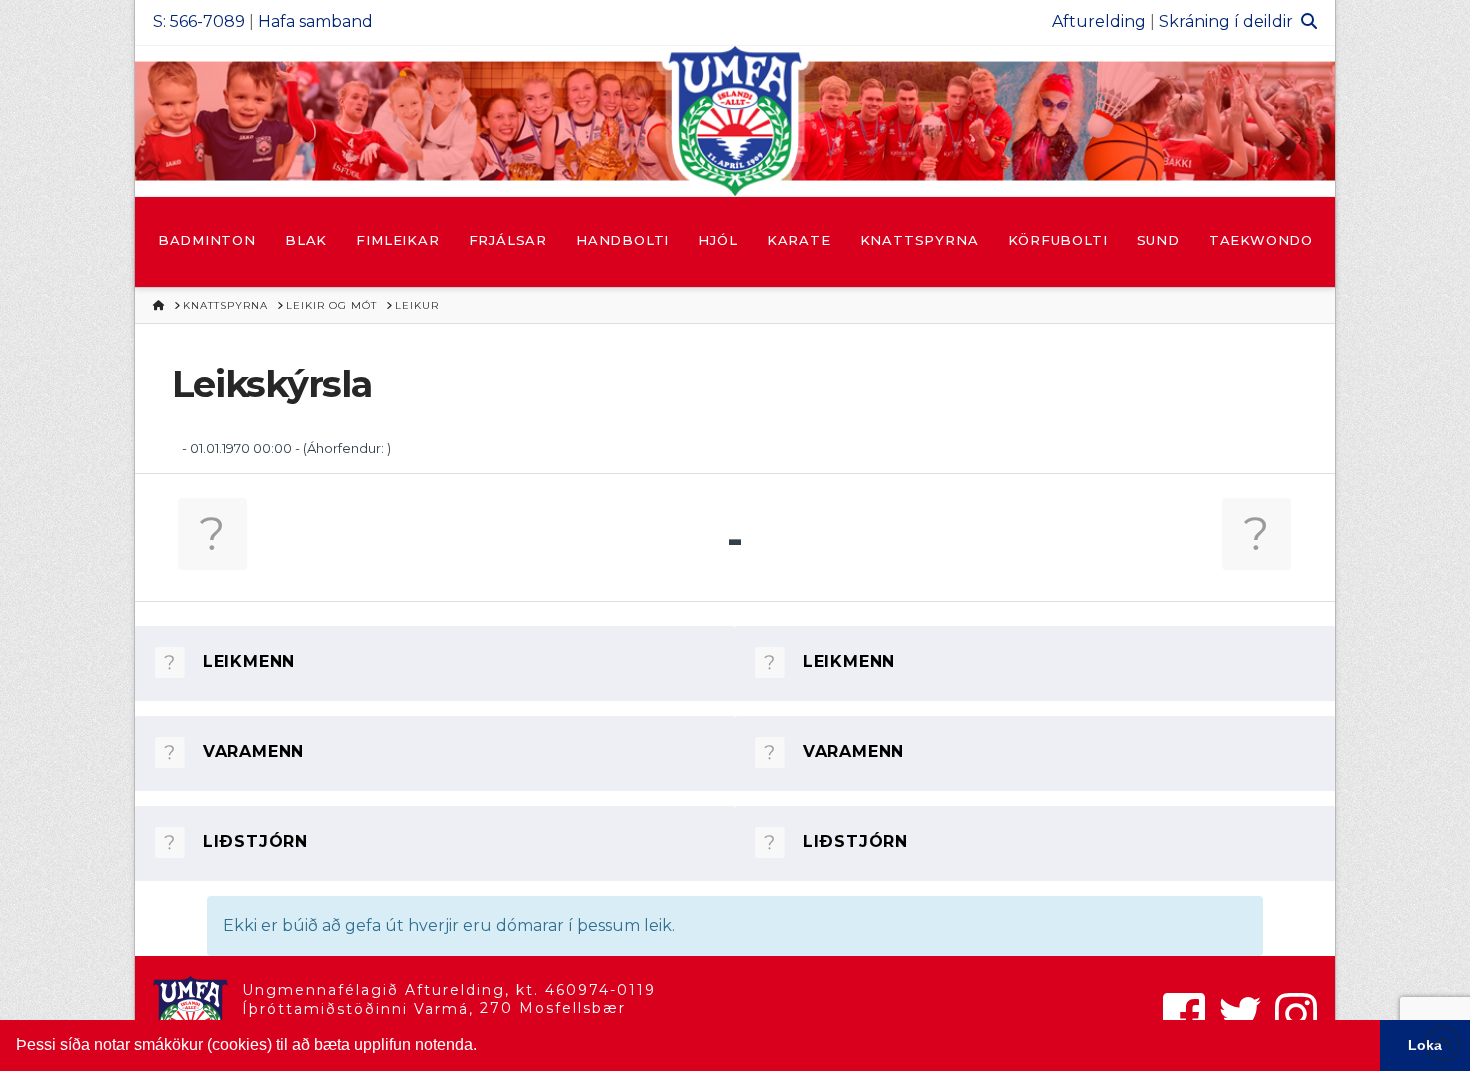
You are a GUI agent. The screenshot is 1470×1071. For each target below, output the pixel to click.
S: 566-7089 (199, 21)
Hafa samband (315, 21)
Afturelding (1099, 21)
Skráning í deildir (1226, 21)
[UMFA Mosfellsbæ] (735, 121)
